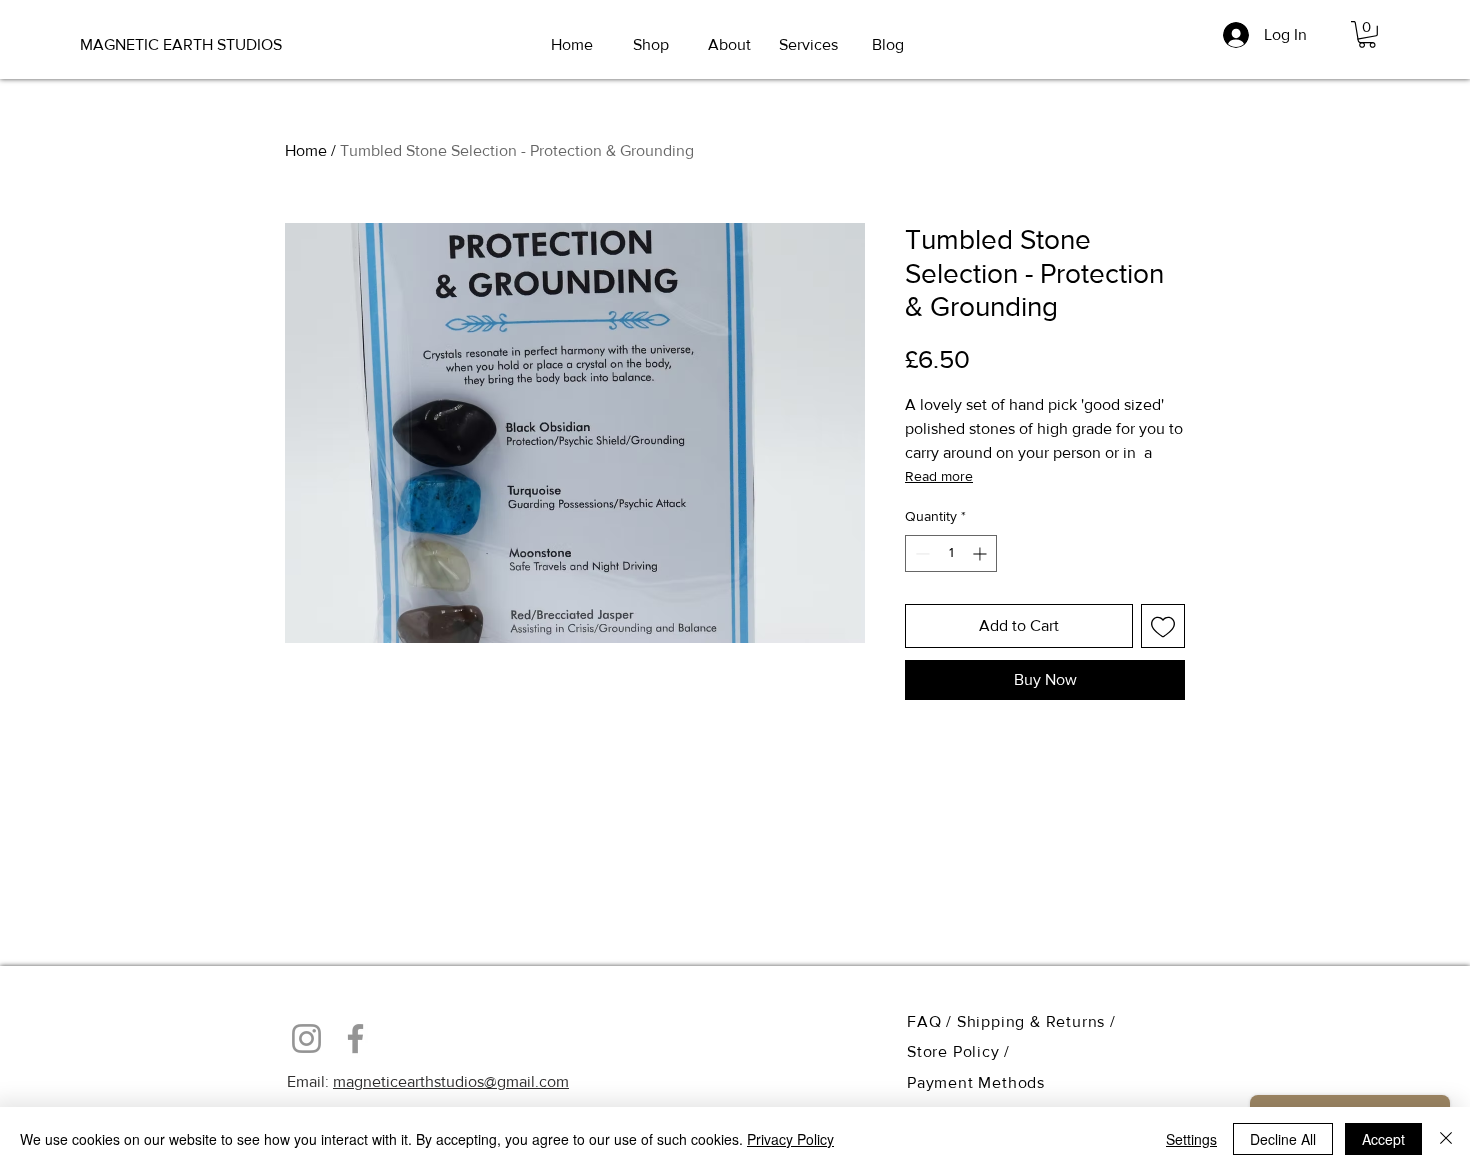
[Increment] (981, 553)
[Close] (1446, 1139)
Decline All (1283, 1139)
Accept (1383, 1139)
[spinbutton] (951, 553)
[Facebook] (355, 1038)
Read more (939, 476)
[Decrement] (920, 553)
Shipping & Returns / (1036, 1021)
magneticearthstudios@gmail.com (451, 1081)
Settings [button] (1191, 1139)
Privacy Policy (790, 1139)
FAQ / (932, 1021)
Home (306, 150)
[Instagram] (306, 1038)
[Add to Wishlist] (1163, 626)
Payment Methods (976, 1082)
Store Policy (955, 1051)
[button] (1367, 34)
